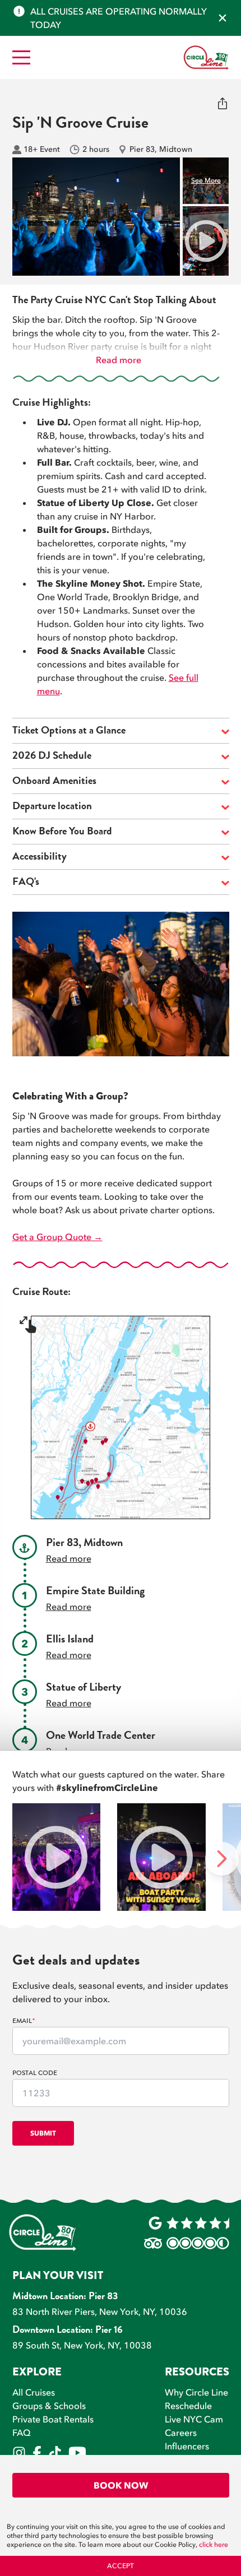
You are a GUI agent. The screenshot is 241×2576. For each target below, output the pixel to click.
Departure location (52, 807)
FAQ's (26, 883)
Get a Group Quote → (57, 1237)
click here (214, 2545)
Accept (121, 2566)
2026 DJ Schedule (52, 757)
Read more (119, 360)
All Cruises (34, 2392)
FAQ (22, 2433)
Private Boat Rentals (53, 2419)
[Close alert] (223, 18)
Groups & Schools (49, 2406)
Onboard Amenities (54, 782)
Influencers (187, 2446)
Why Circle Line (196, 2392)
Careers (181, 2433)
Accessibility (40, 858)
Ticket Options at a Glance (69, 732)
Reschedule (188, 2406)
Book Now (121, 2485)
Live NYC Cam (194, 2419)
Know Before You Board (62, 832)
